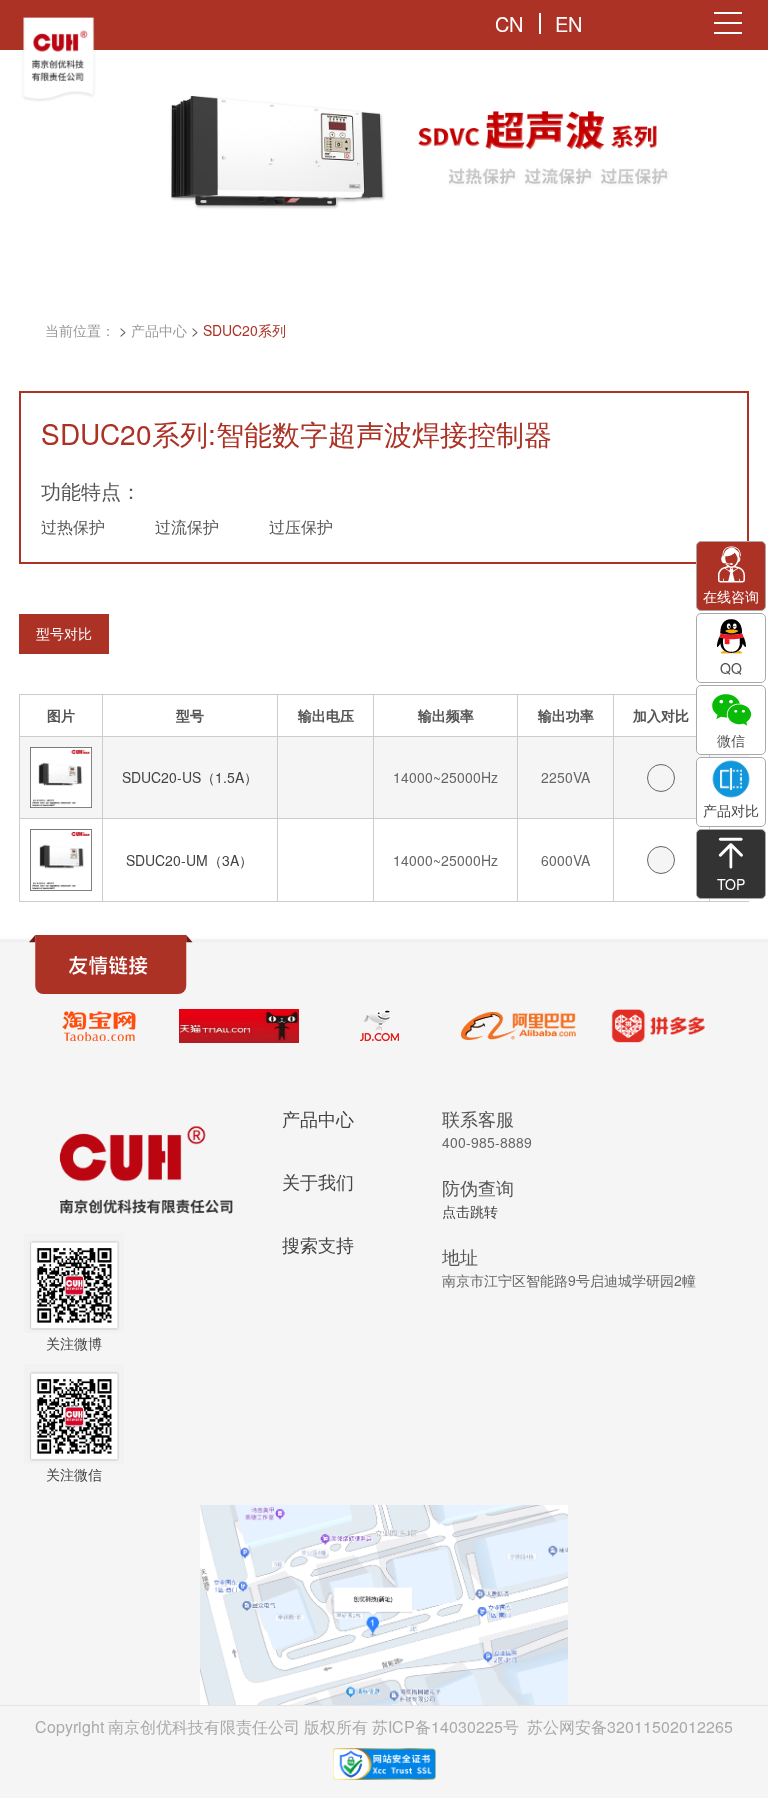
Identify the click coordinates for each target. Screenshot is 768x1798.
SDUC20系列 (244, 330)
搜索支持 (318, 1244)
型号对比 (64, 634)
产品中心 (159, 330)
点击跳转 (470, 1211)
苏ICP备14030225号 (445, 1726)
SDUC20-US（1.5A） (190, 777)
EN (568, 23)
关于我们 (318, 1181)
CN (509, 23)
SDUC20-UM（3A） (189, 860)
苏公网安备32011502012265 (630, 1726)
